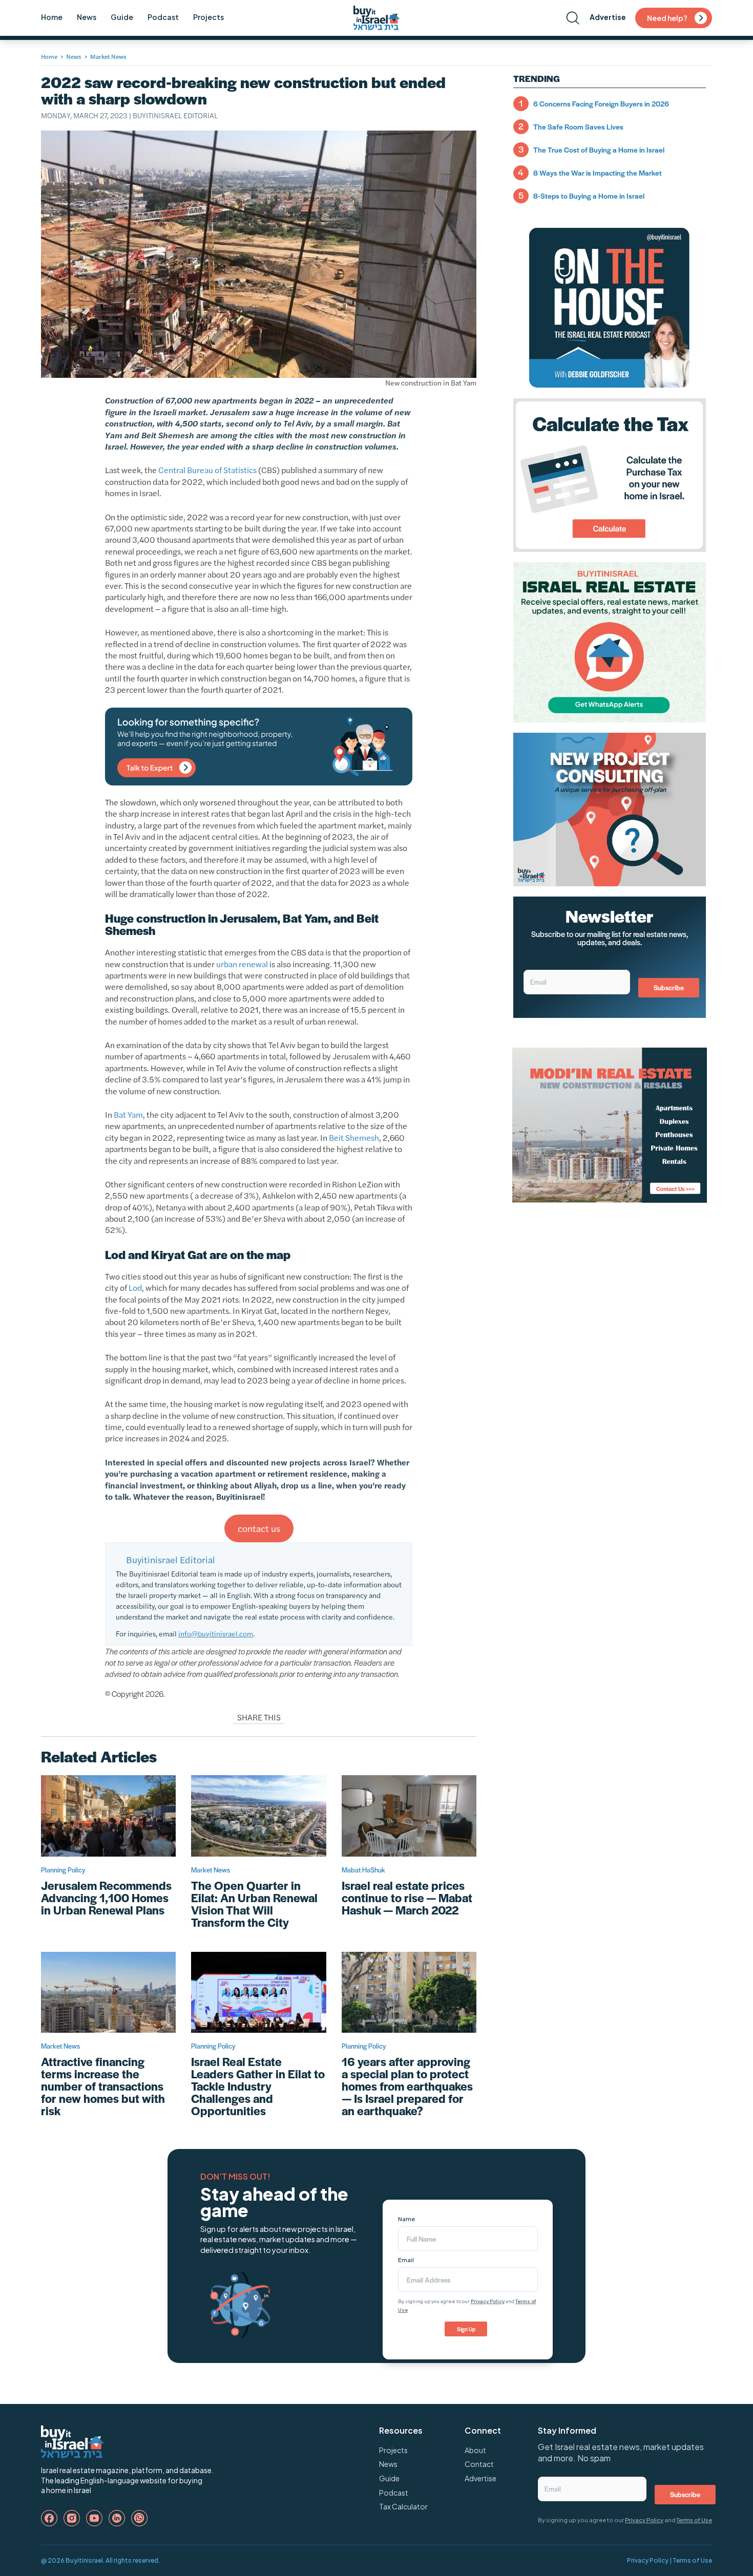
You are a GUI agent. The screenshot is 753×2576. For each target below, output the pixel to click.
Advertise (608, 17)
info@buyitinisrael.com (216, 1633)
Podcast (163, 17)
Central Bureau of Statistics (207, 470)
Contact (479, 2464)
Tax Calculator (403, 2506)
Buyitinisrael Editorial (175, 115)
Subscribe (669, 987)
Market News (108, 56)
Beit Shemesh (354, 1137)
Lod (135, 1287)
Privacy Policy (488, 2301)
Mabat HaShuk (363, 1870)
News (87, 17)
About (475, 2450)
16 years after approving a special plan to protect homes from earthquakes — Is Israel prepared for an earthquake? (407, 2086)
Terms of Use (694, 2520)
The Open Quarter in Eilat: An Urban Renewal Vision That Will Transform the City (254, 1904)
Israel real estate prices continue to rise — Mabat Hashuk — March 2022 (407, 1898)
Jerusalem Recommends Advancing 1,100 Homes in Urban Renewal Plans (106, 1898)
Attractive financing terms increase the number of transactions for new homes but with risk (103, 2086)
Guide (122, 17)
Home (52, 17)
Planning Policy (63, 1870)
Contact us (259, 1528)
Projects (208, 17)
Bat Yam (128, 1114)
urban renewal (242, 964)
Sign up (466, 2329)
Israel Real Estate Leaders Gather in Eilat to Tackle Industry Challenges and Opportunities (258, 2086)
